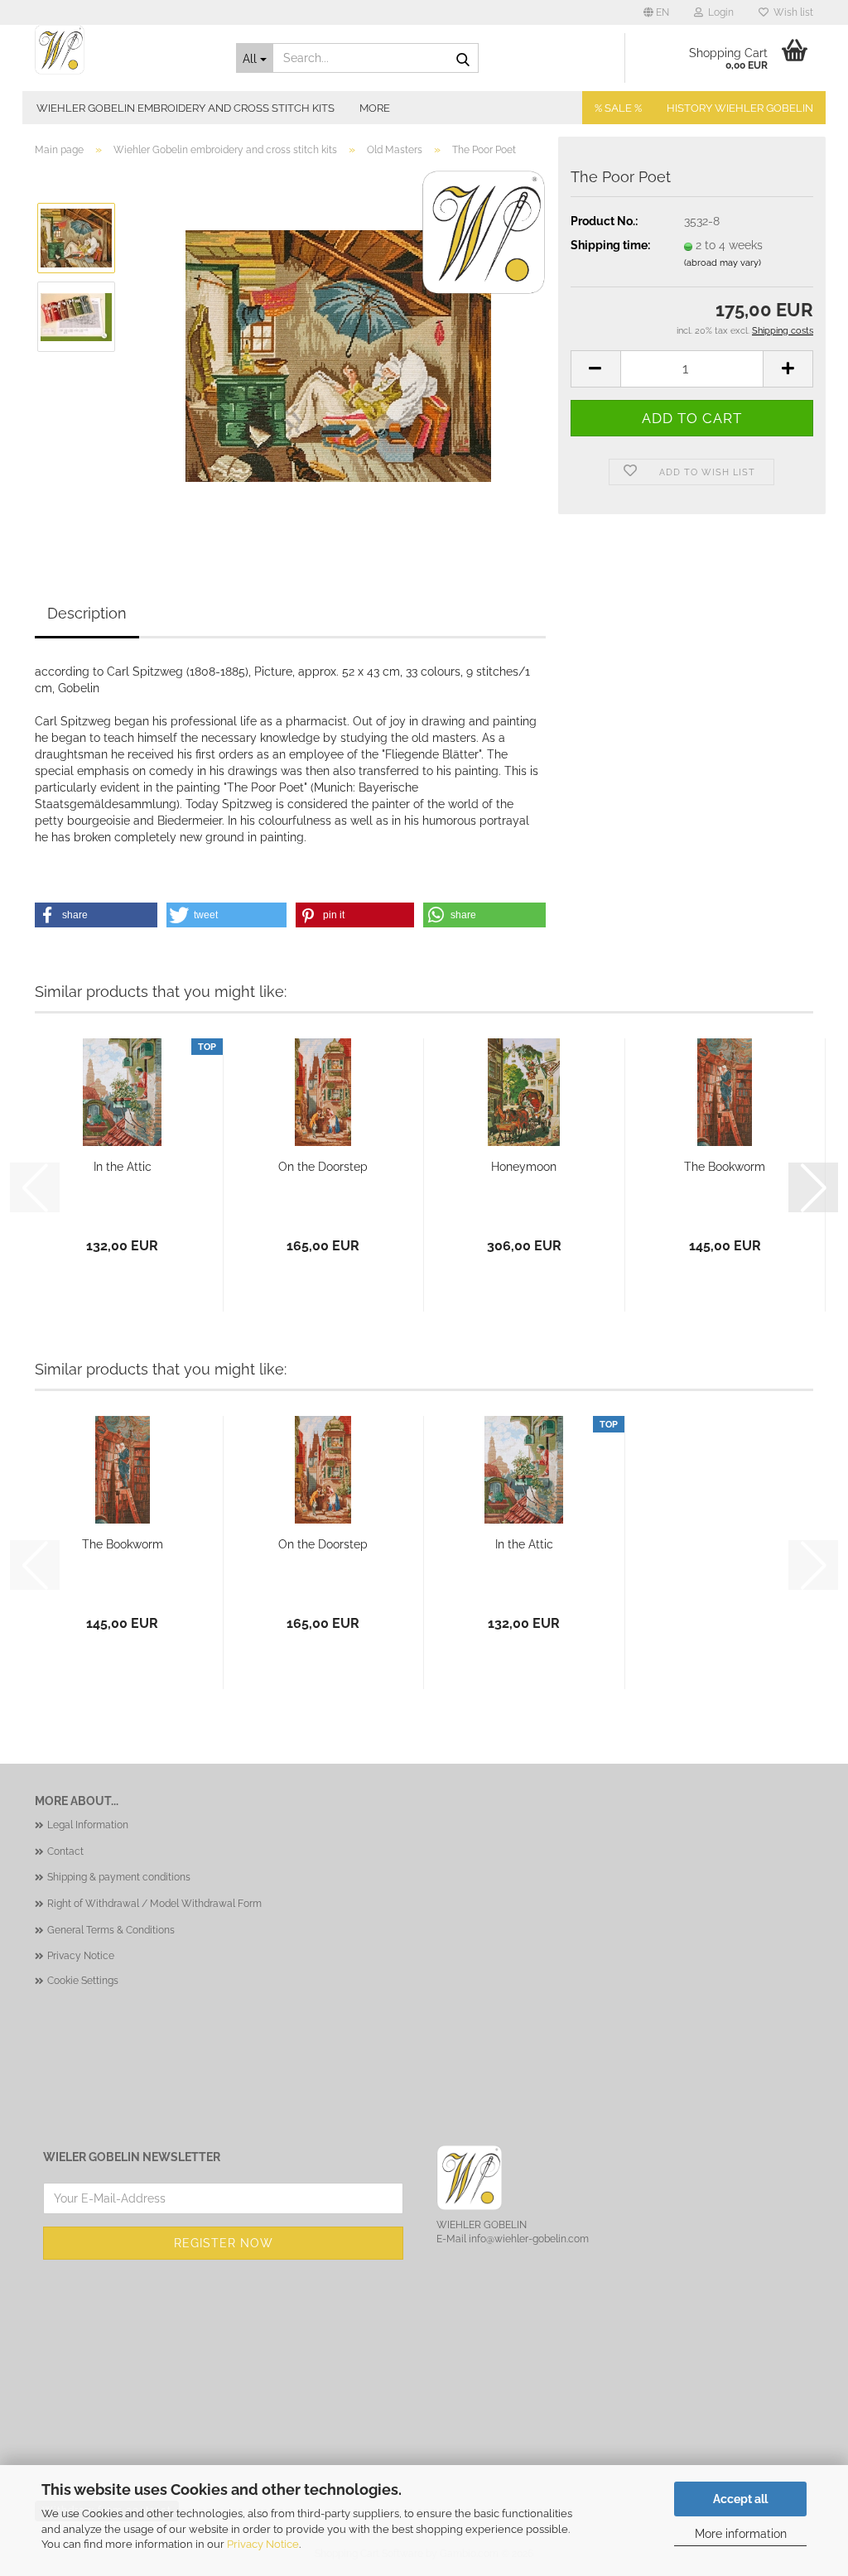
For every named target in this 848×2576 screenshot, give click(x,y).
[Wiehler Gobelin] (123, 50)
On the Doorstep (323, 1167)
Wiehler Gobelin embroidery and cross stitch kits (185, 108)
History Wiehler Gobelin (740, 108)
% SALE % (618, 108)
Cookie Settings (83, 1981)
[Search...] (463, 59)
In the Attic (123, 1167)
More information (741, 2534)
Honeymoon (524, 1167)
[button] (656, 12)
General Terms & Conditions (111, 1930)
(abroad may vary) (723, 263)
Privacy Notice (263, 2544)
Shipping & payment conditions (119, 1877)
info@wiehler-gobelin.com (529, 2239)
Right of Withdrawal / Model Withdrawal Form (154, 1904)
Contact (65, 1851)
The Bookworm (725, 1167)
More (375, 108)
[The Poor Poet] (338, 355)
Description (87, 613)
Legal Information (88, 1825)
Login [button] (718, 12)
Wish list (791, 12)
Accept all (740, 2499)
